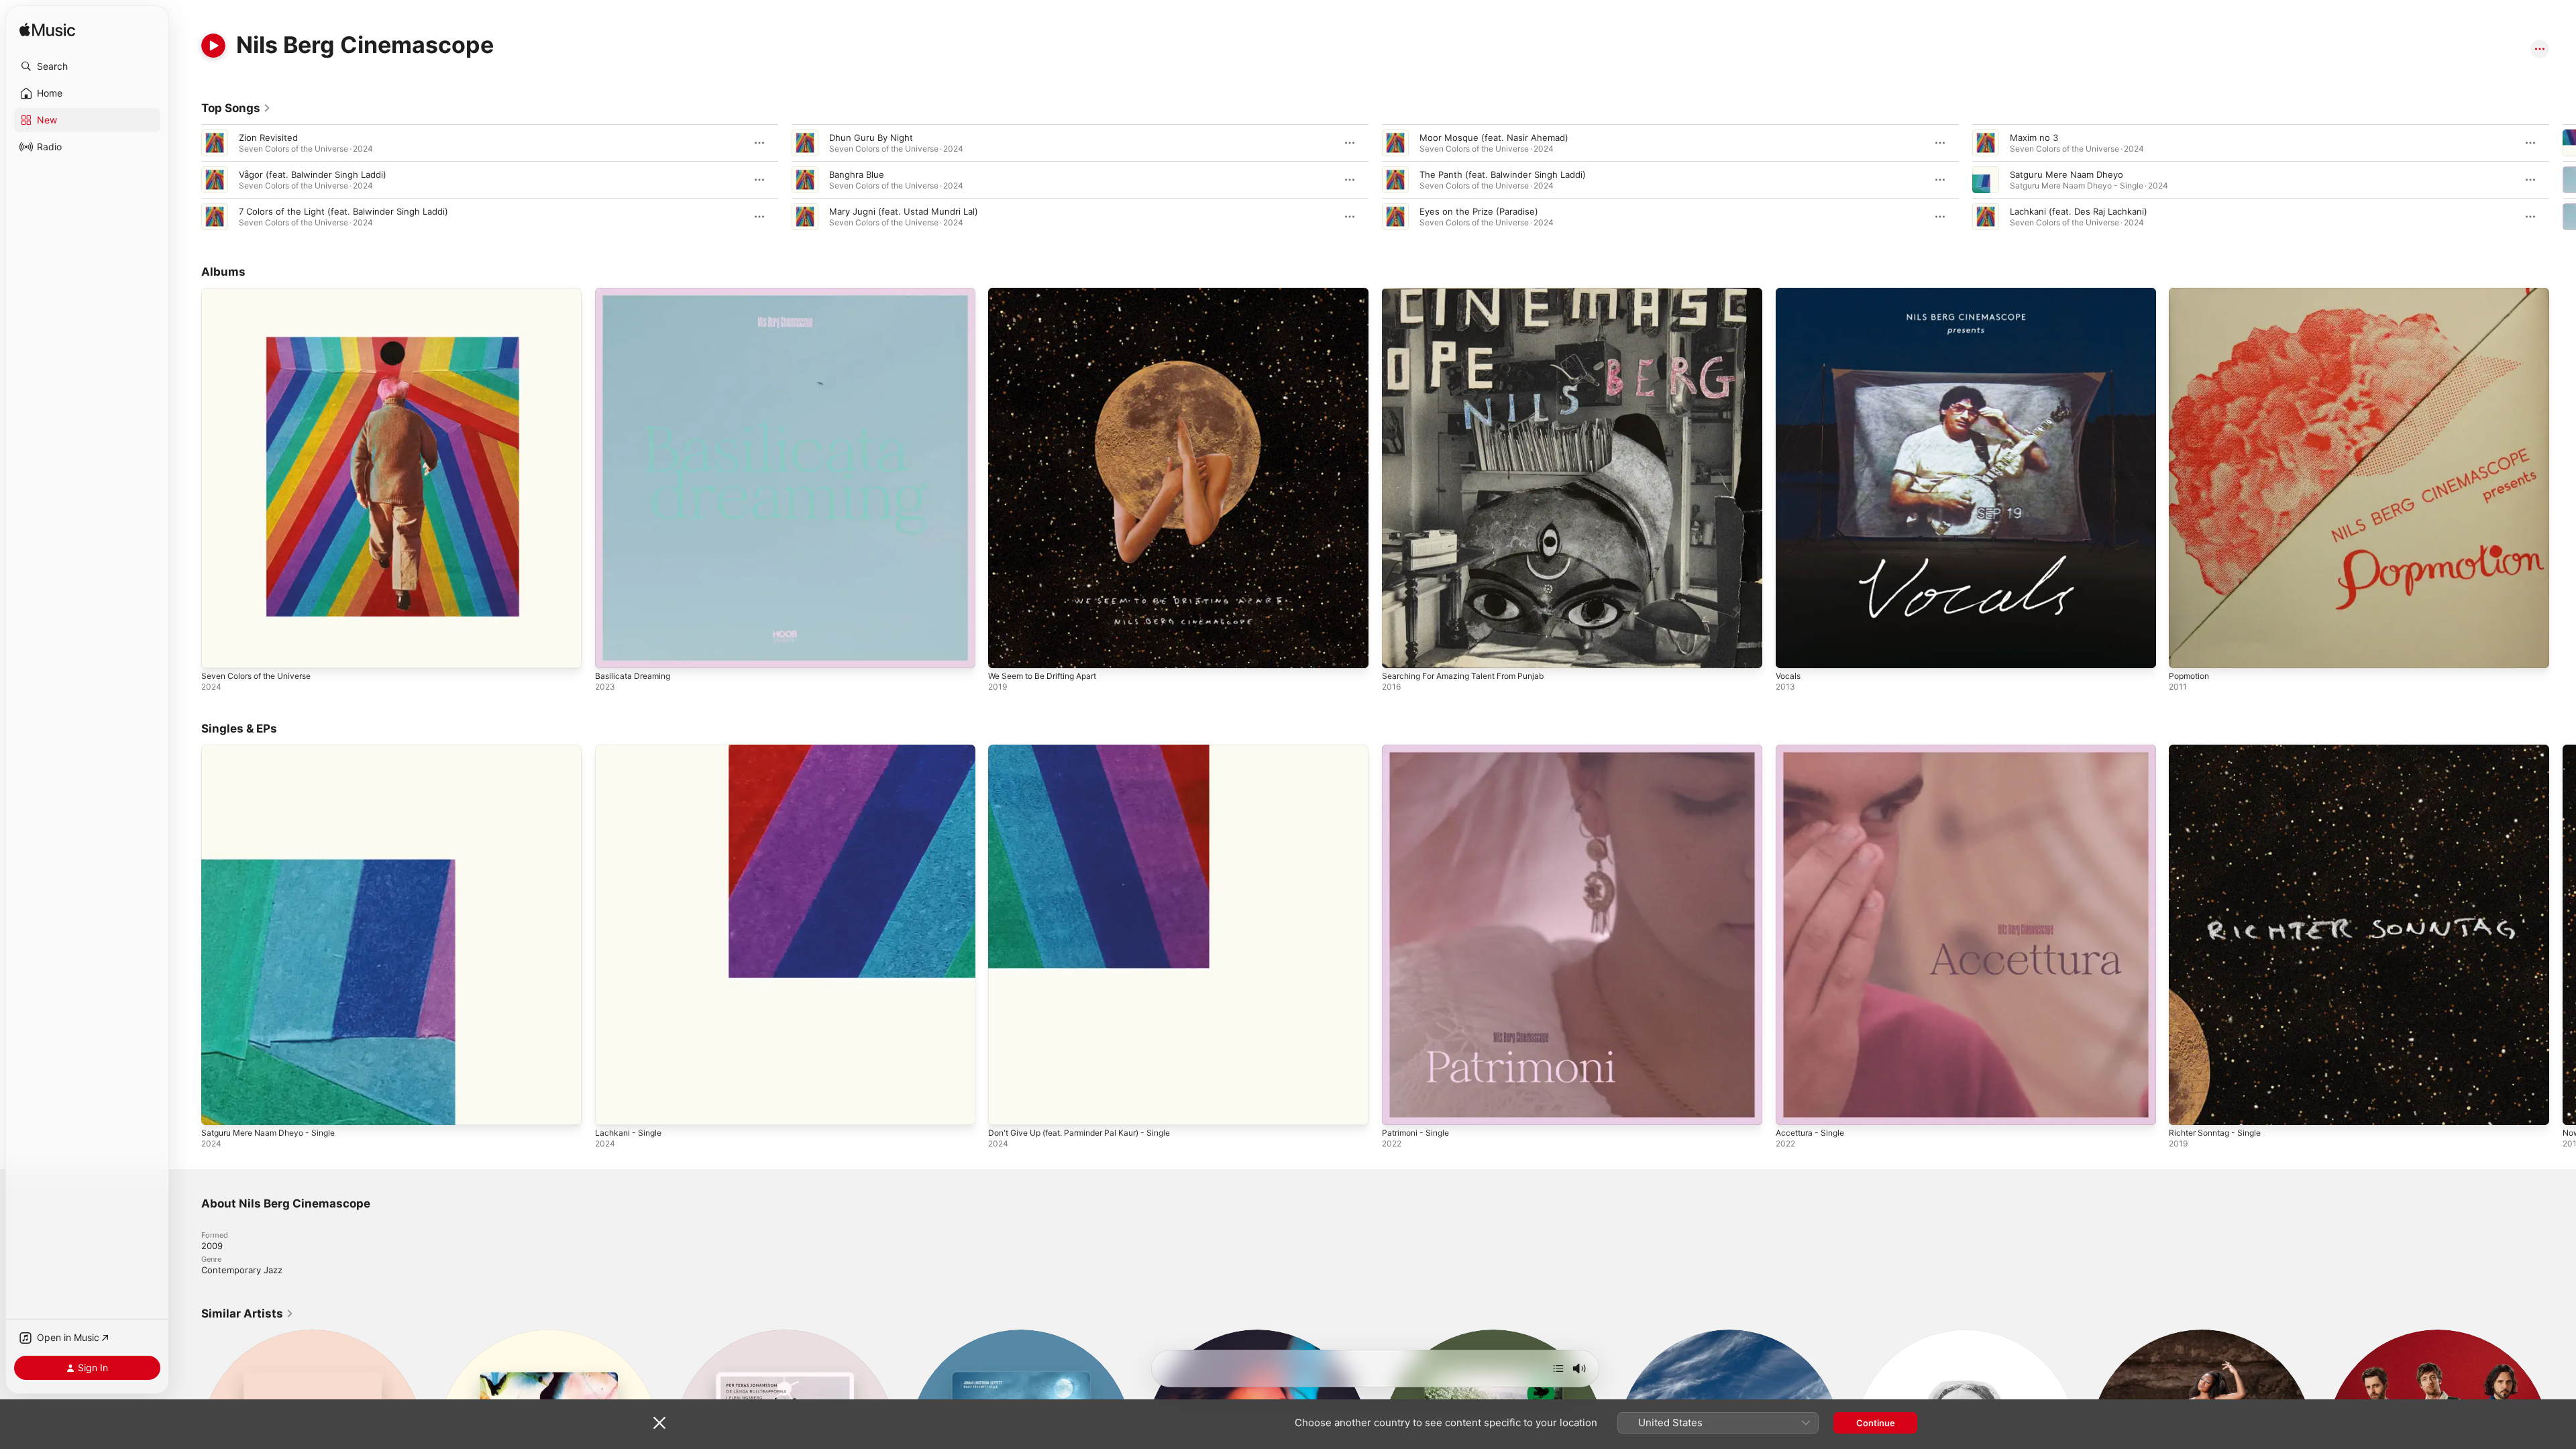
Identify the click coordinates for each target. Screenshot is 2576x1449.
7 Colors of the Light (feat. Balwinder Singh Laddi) (343, 211)
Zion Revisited (268, 138)
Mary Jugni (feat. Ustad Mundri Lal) (904, 211)
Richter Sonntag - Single (2220, 750)
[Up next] (1558, 1368)
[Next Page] (2563, 180)
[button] (87, 66)
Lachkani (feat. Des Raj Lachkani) (2079, 211)
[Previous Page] (188, 180)
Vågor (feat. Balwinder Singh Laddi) (313, 174)
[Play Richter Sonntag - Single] (2186, 1108)
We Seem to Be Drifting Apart (1050, 293)
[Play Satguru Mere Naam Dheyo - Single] (218, 1108)
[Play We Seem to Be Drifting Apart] (1005, 651)
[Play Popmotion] (2186, 651)
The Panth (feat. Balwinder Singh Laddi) (1503, 174)
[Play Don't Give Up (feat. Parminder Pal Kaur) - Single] (1005, 1108)
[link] (236, 108)
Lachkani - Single (631, 750)
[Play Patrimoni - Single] (1399, 1108)
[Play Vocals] (1792, 651)
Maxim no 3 (2034, 138)
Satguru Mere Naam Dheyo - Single (275, 750)
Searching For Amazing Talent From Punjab (1471, 293)
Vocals (1789, 293)
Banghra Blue (857, 174)
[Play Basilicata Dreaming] (612, 651)
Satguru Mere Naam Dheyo (2067, 174)
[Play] (213, 46)
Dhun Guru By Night (871, 138)
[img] (47, 31)
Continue (1876, 1423)
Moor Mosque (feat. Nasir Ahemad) (1494, 138)
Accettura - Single (1814, 750)
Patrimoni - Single (1419, 750)
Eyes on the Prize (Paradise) (1479, 211)
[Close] (659, 1423)
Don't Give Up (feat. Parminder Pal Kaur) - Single (1090, 750)
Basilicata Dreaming (635, 293)
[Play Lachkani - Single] (612, 1108)
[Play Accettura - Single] (1792, 1108)
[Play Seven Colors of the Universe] (218, 651)
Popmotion (2191, 293)
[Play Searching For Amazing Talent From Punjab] (1399, 651)
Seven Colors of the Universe (263, 293)
